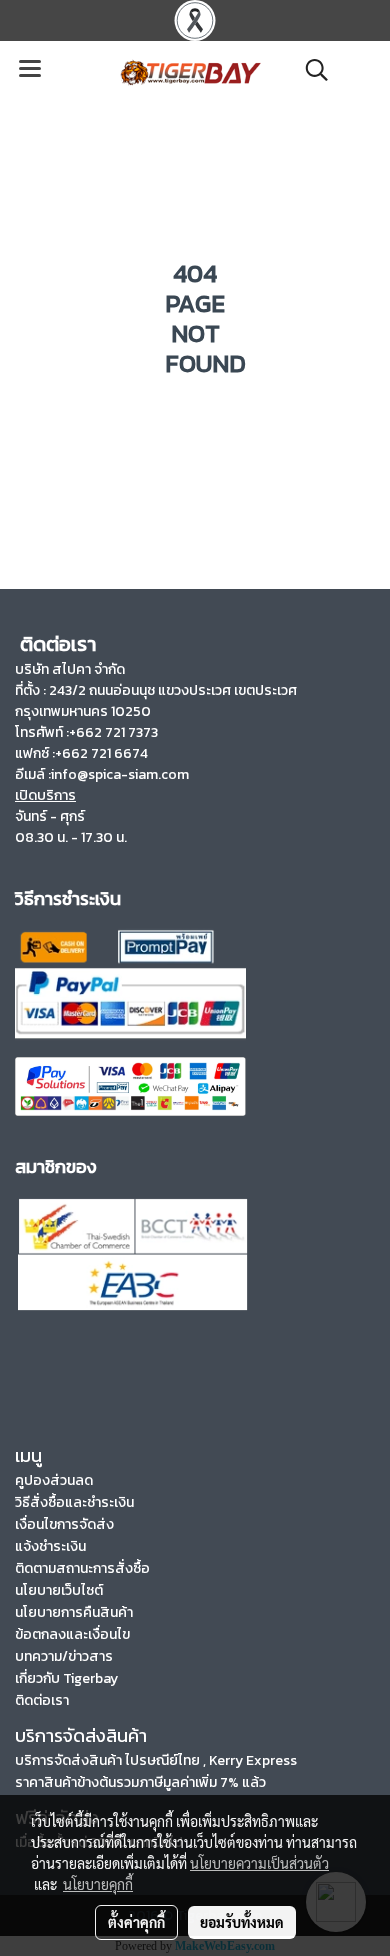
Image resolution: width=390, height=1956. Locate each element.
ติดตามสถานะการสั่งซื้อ (82, 1568)
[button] (310, 70)
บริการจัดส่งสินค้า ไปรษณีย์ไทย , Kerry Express (156, 1760)
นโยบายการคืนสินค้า (74, 1612)
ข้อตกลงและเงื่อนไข (72, 1634)
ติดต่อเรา (42, 1700)
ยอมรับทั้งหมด (242, 1922)
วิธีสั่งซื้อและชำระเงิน (74, 1502)
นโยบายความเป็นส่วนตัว (259, 1863)
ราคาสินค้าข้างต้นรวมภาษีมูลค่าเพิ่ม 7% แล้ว (140, 1782)
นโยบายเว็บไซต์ (59, 1590)
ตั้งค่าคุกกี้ (136, 1922)
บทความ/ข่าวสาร (64, 1656)
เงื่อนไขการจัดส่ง (64, 1524)
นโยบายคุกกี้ (98, 1884)
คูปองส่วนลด (54, 1480)
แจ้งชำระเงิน (50, 1546)
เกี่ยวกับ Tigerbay (66, 1678)
